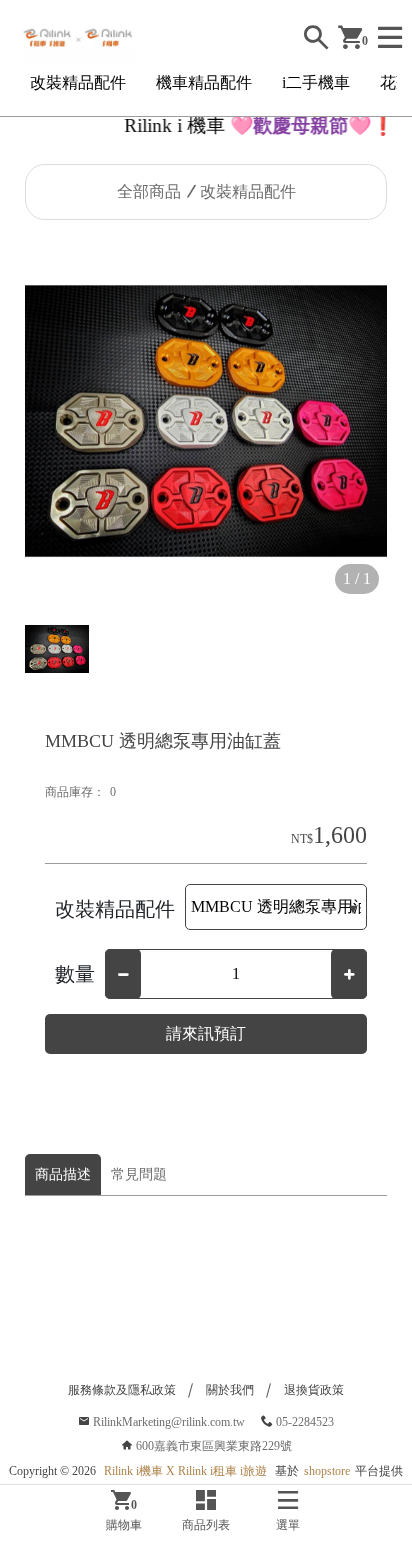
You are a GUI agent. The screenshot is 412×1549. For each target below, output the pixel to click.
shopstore (327, 1471)
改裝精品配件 (78, 82)
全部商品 (149, 191)
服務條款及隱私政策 (122, 1390)
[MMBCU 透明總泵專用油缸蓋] (206, 421)
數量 (75, 974)
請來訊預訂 (206, 1033)
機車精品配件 (204, 82)
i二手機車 (316, 82)
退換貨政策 (314, 1390)
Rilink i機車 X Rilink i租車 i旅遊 (185, 1471)
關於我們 (230, 1390)
